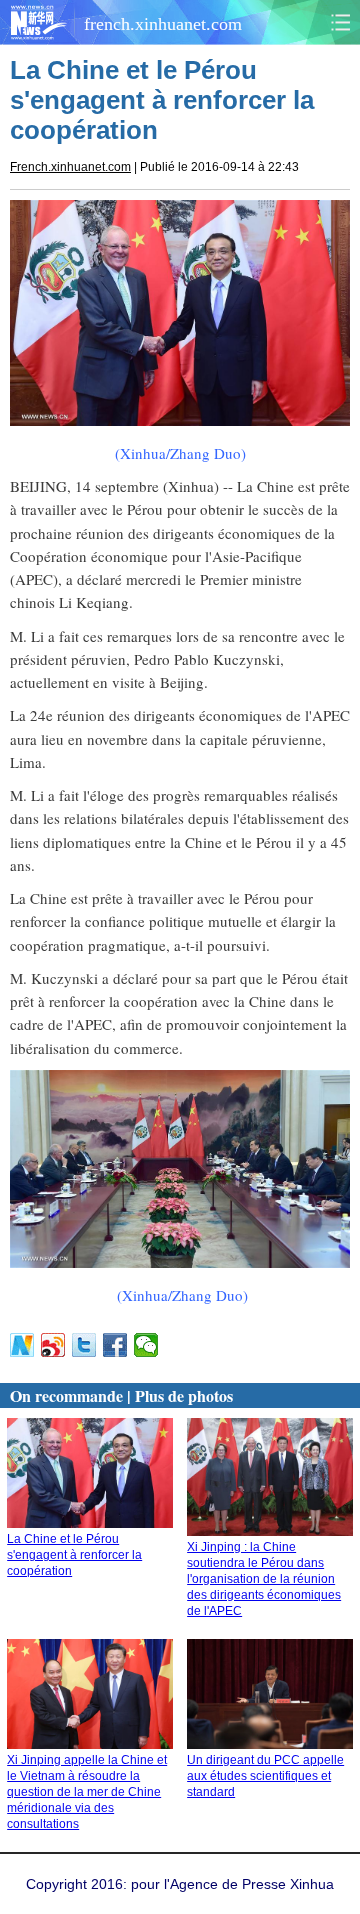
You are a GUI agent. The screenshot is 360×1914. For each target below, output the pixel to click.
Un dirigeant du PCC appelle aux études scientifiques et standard (265, 1776)
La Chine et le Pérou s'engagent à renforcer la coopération (74, 1555)
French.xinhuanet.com (70, 167)
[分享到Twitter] (84, 1345)
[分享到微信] (146, 1345)
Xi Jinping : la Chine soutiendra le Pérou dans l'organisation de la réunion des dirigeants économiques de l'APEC (264, 1579)
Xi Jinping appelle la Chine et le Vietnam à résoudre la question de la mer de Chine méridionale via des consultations (87, 1792)
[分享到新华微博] (22, 1345)
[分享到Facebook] (115, 1345)
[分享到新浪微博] (53, 1345)
